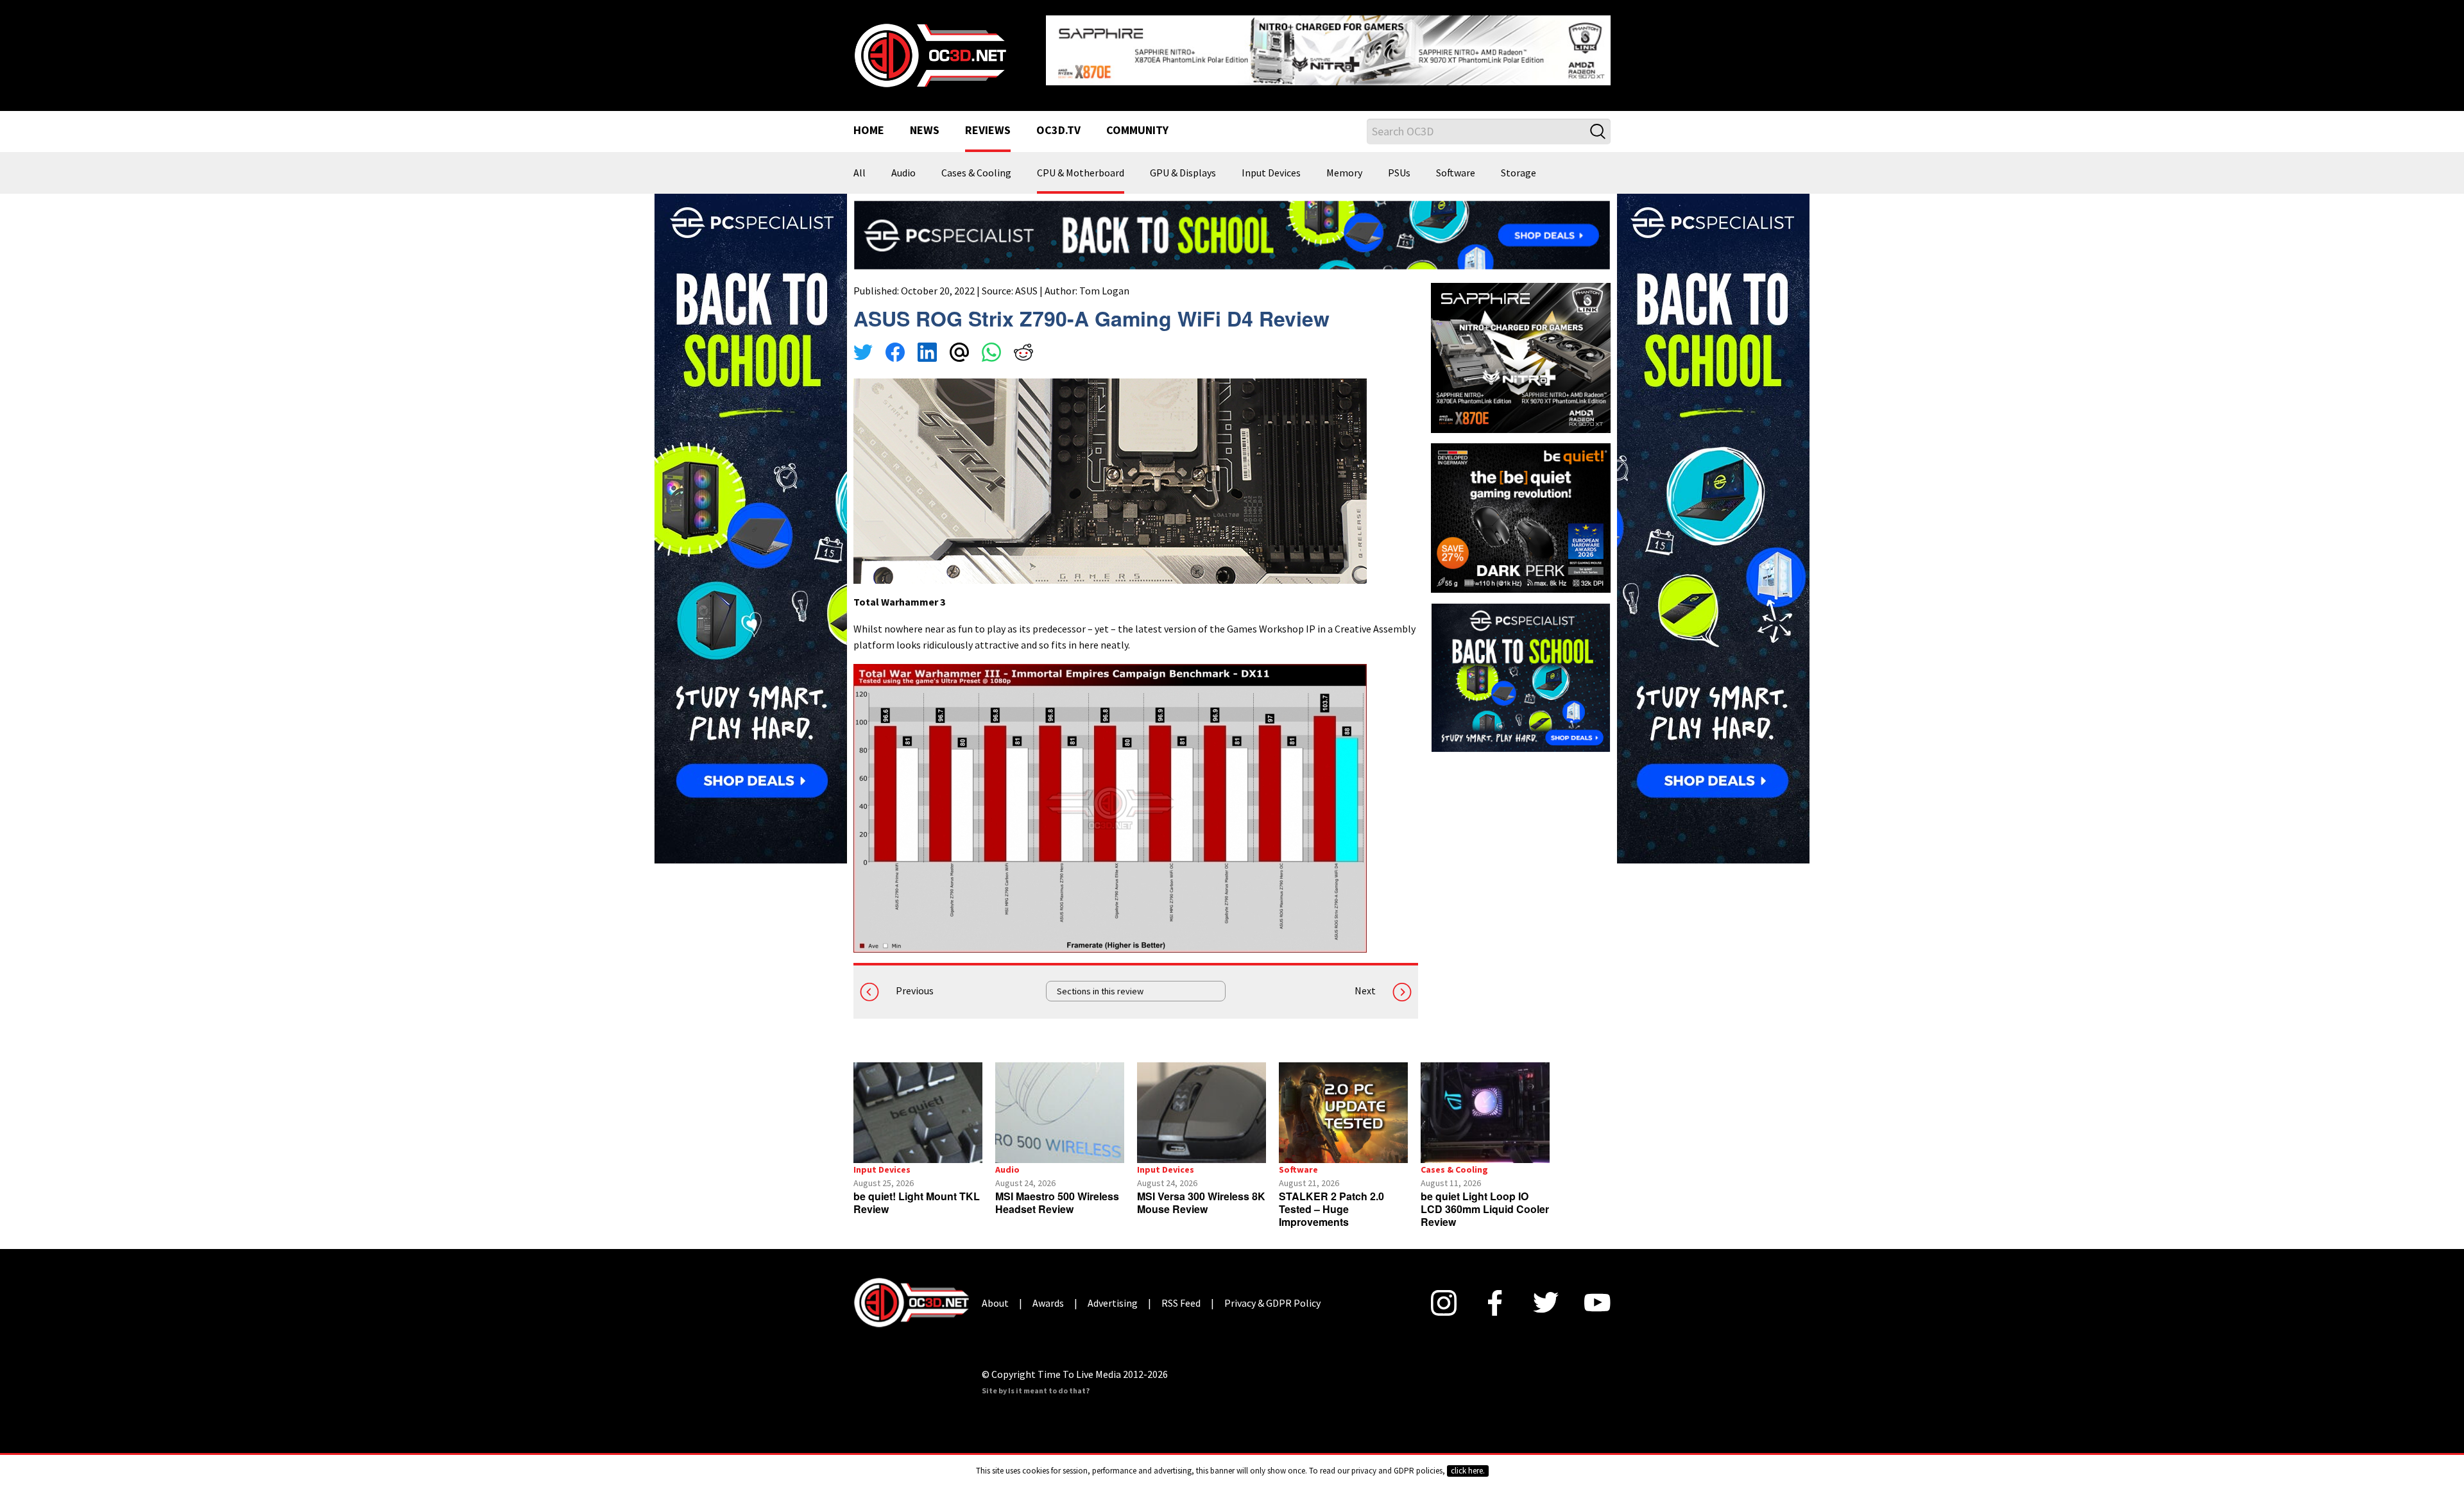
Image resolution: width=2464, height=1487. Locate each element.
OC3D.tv (1058, 121)
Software (1456, 163)
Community (1137, 121)
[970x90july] (1232, 224)
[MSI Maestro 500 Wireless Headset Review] (1060, 1102)
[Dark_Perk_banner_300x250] (1521, 506)
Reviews (988, 121)
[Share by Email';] (959, 344)
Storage (1519, 163)
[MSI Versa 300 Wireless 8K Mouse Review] (1202, 1102)
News (925, 121)
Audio (903, 163)
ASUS (1026, 280)
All (860, 163)
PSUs (1399, 163)
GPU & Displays (1183, 163)
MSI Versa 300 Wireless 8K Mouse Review (1201, 1192)
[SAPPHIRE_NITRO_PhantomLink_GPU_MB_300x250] (1521, 346)
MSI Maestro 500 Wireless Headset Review (1057, 1192)
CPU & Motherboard (1081, 163)
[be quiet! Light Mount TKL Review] (918, 1102)
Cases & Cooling (976, 163)
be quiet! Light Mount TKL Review (917, 1192)
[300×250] (1521, 667)
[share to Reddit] (1023, 344)
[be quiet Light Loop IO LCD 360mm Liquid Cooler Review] (1485, 1102)
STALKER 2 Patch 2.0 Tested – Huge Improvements (1331, 1199)
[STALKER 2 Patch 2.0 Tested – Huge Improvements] (1343, 1102)
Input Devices (1271, 163)
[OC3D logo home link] (930, 49)
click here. (1468, 1471)
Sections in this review (1100, 981)
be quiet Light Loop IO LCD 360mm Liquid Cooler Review (1485, 1199)
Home (869, 121)
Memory (1344, 163)
